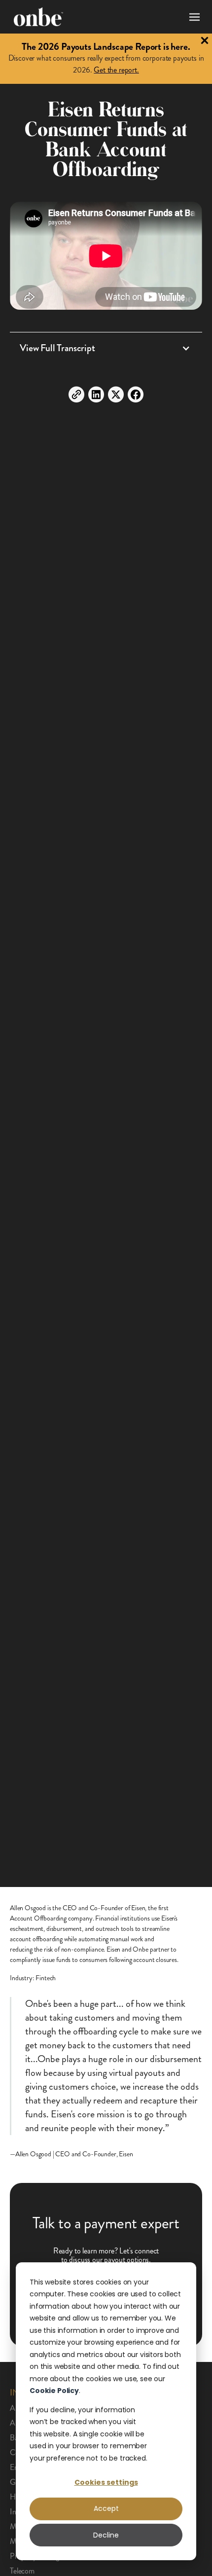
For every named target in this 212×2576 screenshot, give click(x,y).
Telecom (22, 2571)
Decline (106, 2535)
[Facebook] (136, 394)
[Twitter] (116, 394)
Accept (106, 2508)
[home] (38, 17)
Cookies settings (106, 2482)
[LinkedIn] (96, 394)
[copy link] (76, 394)
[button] (192, 17)
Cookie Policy (54, 2391)
